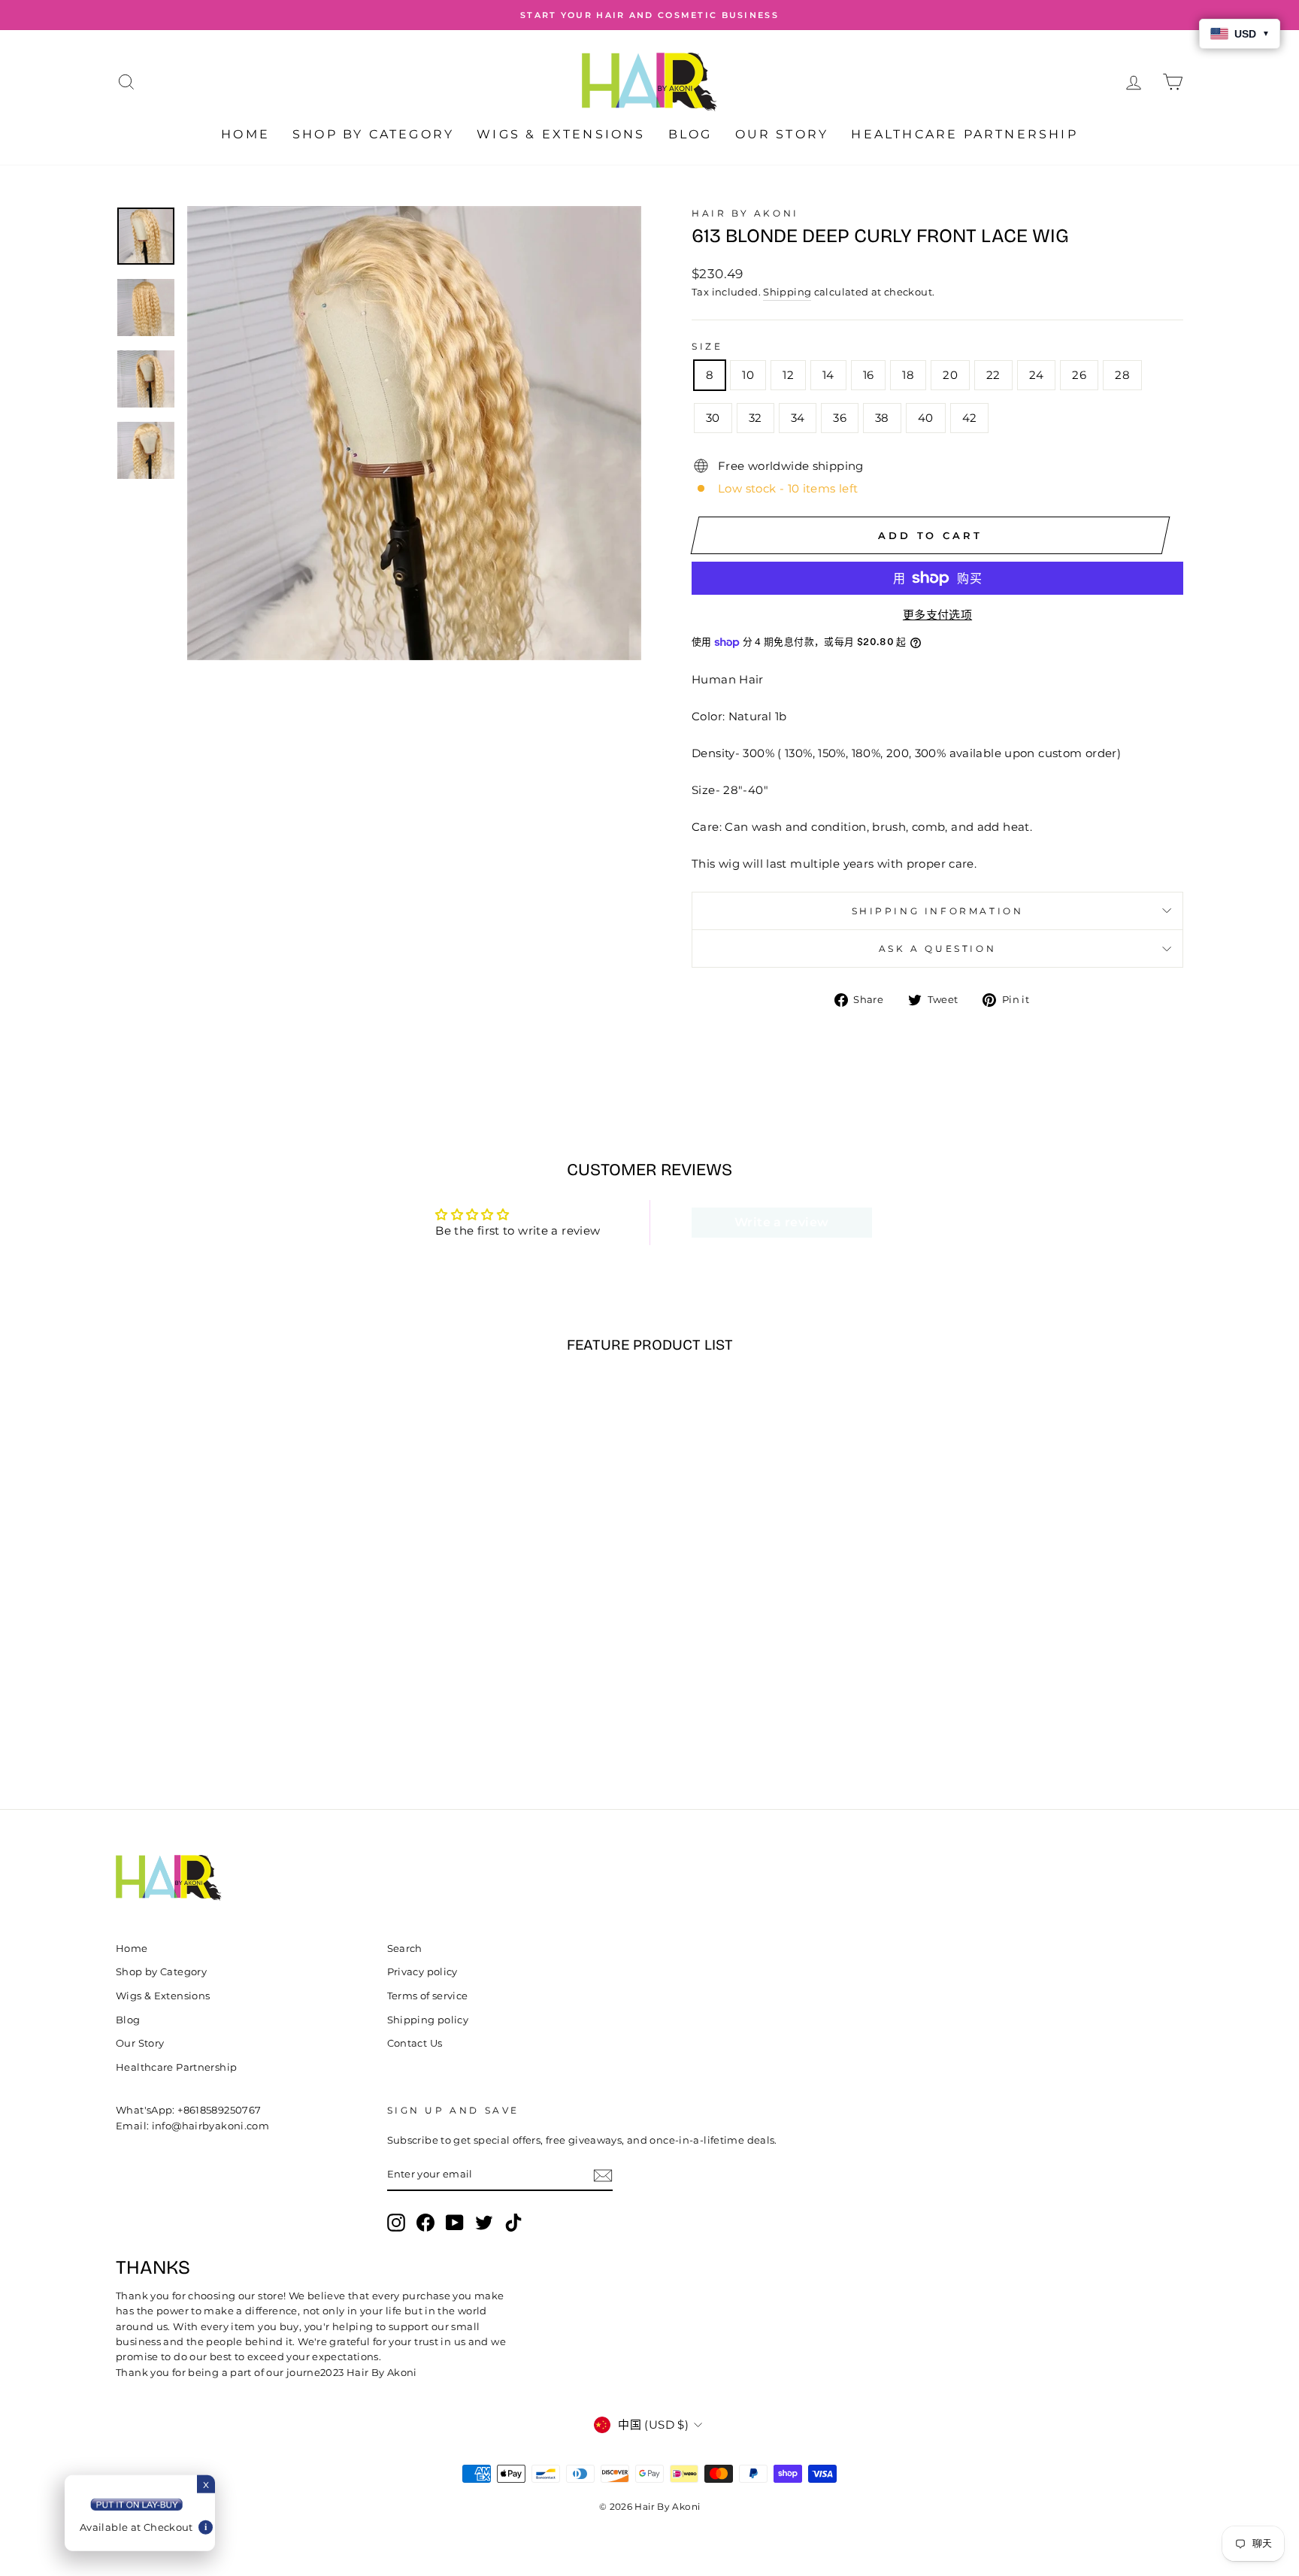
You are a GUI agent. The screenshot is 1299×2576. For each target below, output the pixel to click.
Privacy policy (422, 1972)
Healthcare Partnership (964, 134)
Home (245, 134)
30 (713, 418)
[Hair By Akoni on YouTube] (455, 2223)
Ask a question (937, 949)
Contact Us (415, 2043)
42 (970, 418)
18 (908, 375)
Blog (690, 134)
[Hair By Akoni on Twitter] (484, 2223)
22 (993, 375)
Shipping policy (428, 2020)
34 (798, 418)
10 (748, 375)
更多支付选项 (937, 615)
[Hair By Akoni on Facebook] (425, 2223)
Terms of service (428, 1996)
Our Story (782, 134)
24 (1037, 375)
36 (840, 418)
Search (405, 1949)
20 (950, 375)
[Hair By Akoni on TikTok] (513, 2223)
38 (882, 418)
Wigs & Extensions (561, 134)
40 (926, 418)
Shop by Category (373, 134)
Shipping (787, 292)
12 (788, 375)
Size (707, 346)
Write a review (781, 1222)
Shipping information (938, 911)
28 (1122, 375)
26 (1079, 375)
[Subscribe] (603, 2176)
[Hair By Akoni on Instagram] (396, 2223)
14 (828, 375)
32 (755, 418)
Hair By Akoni (745, 213)
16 (869, 375)
